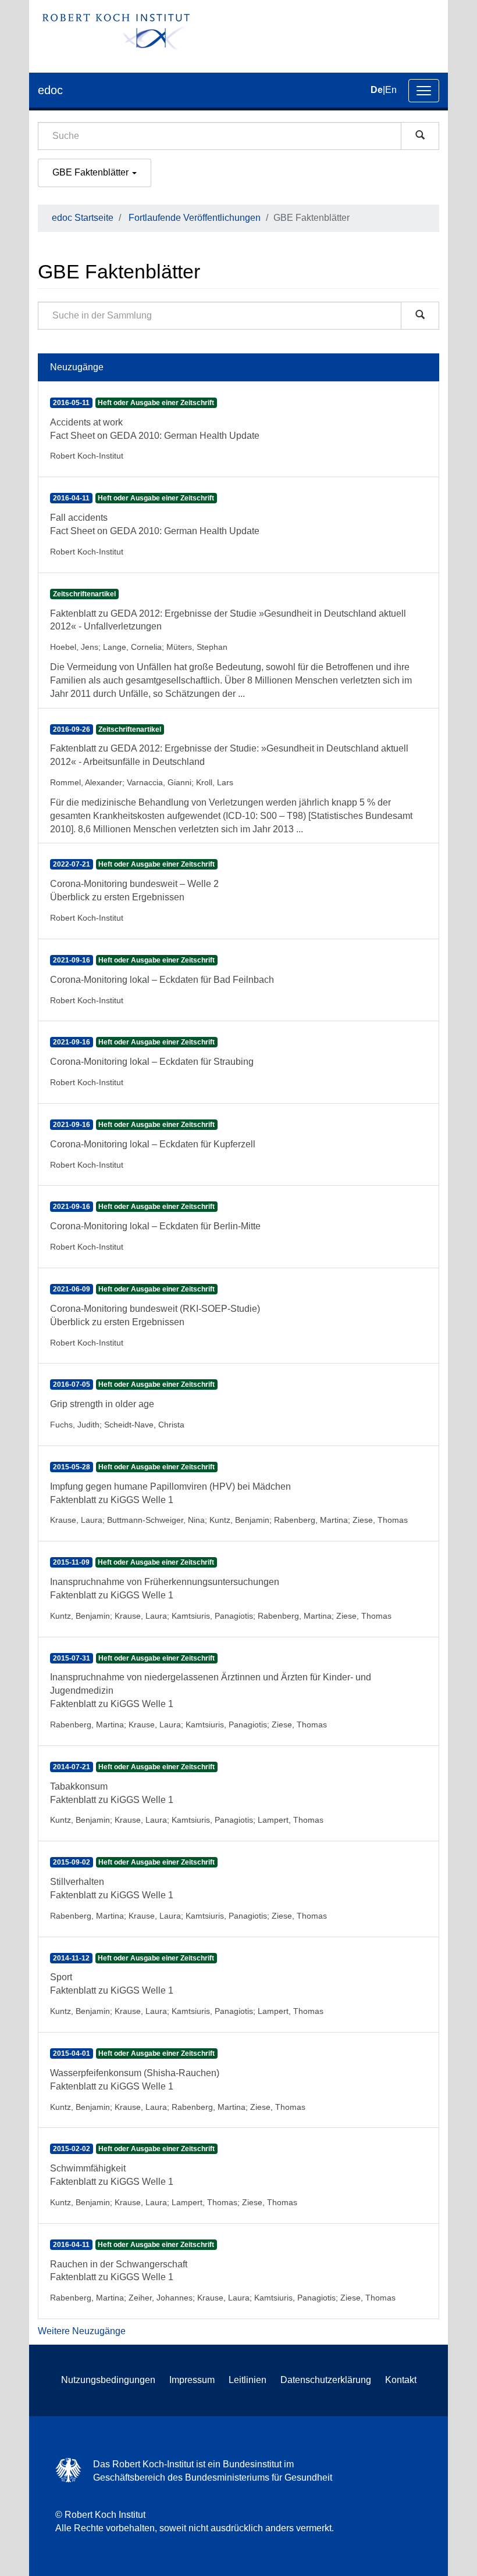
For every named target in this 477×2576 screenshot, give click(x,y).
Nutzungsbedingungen (108, 2380)
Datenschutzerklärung (326, 2380)
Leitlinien (248, 2380)
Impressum (192, 2380)
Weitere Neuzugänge (82, 2331)
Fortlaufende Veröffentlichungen (195, 218)
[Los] (420, 136)
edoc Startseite (83, 218)
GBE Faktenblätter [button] (92, 172)
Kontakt (401, 2380)
